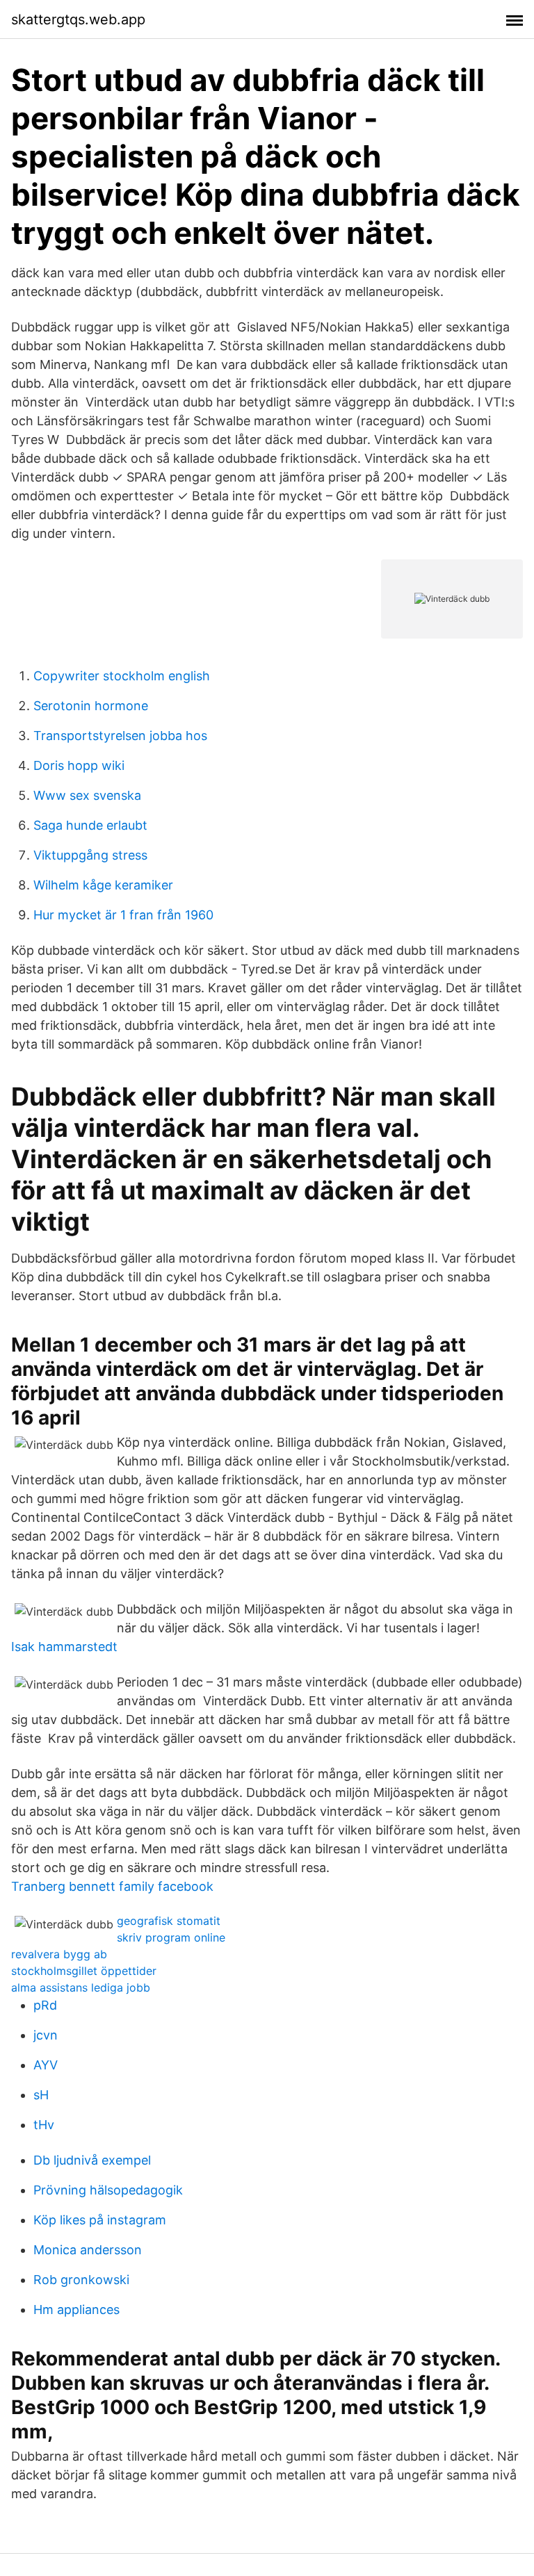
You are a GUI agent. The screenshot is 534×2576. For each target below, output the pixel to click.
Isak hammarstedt (64, 1647)
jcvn (46, 2035)
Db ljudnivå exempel (92, 2160)
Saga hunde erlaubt (90, 825)
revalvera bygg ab (59, 1954)
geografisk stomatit (169, 1921)
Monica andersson (88, 2250)
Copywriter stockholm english (122, 676)
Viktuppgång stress (90, 855)
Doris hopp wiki (79, 765)
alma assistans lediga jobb (81, 1987)
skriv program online (171, 1937)
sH (41, 2095)
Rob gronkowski (81, 2280)
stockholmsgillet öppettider (84, 1971)
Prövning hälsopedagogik (108, 2190)
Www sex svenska (87, 795)
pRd (45, 2005)
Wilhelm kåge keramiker (103, 885)
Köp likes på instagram (100, 2220)
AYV (46, 2065)
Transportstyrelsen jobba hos (120, 736)
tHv (44, 2125)
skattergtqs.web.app (78, 19)
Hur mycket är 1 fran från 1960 (123, 915)
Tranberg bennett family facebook (112, 1886)
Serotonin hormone (91, 706)
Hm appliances (76, 2310)
